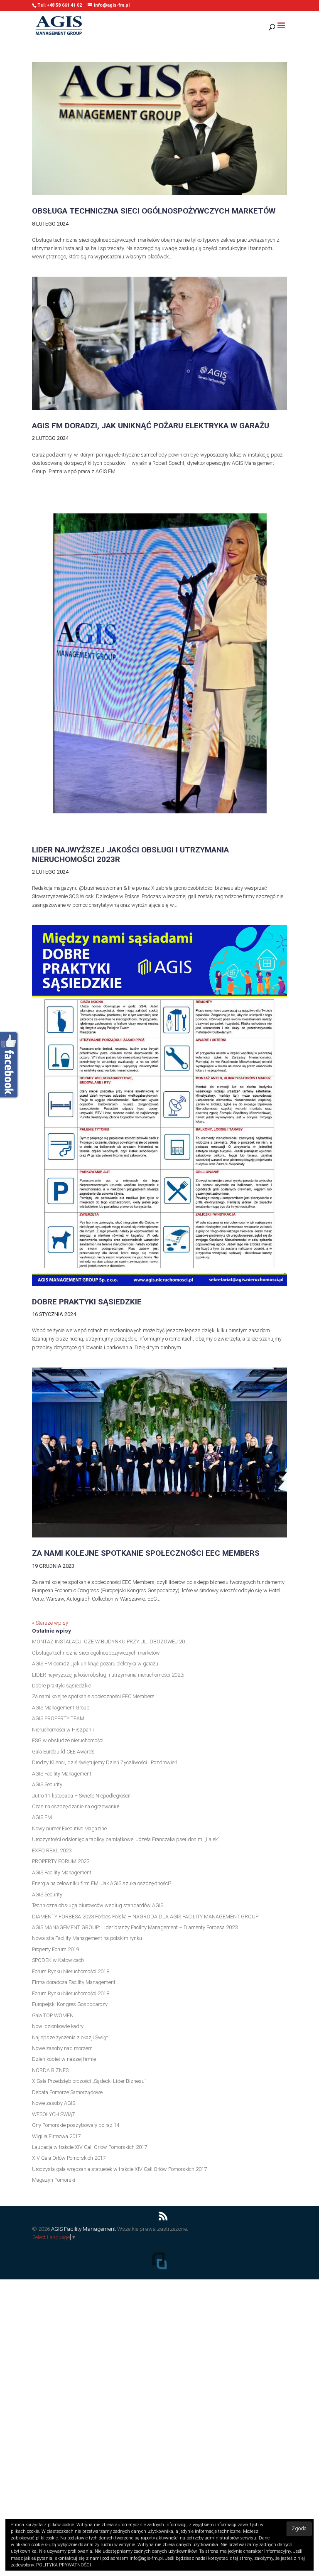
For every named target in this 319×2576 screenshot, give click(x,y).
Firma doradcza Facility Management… (75, 1982)
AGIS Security (47, 1784)
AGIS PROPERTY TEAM (58, 1718)
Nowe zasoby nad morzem (62, 2048)
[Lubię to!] (10, 1066)
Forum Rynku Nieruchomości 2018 (71, 1971)
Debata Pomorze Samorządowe (67, 2092)
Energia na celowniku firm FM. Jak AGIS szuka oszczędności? (102, 1883)
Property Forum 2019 (56, 1949)
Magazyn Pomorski (54, 2180)
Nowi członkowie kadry (58, 2026)
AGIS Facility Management (62, 1774)
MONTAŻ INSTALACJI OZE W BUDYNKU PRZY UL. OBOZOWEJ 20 (108, 1642)
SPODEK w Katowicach (58, 1960)
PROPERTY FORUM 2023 (61, 1861)
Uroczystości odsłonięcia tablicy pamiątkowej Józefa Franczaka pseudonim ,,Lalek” (126, 1839)
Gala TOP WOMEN (53, 2015)
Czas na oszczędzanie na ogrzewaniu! (76, 1806)
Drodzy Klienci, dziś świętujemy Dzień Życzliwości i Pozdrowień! (105, 1762)
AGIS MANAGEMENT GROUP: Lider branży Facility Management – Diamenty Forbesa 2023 (135, 1927)
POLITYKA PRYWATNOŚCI (64, 2565)
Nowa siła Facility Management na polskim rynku (87, 1938)
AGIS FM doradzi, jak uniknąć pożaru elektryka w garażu (151, 426)
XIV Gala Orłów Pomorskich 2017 (69, 2158)
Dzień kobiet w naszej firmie (64, 2059)
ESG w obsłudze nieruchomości (68, 1740)
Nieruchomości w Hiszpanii (63, 1730)
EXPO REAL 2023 (52, 1850)
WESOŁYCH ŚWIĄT (54, 2114)
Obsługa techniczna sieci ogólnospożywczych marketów (154, 211)
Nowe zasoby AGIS (54, 2103)
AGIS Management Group (61, 1708)
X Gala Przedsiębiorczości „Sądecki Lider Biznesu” (89, 2081)
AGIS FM (42, 1817)
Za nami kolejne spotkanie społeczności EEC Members (146, 1553)
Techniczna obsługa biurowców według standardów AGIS (98, 1905)
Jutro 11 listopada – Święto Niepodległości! (81, 1796)
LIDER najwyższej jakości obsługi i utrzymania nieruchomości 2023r (130, 855)
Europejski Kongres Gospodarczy (70, 2004)
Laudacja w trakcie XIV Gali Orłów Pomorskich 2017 (90, 2147)
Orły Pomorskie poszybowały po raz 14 (76, 2125)
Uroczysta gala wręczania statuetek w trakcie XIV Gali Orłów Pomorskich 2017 (120, 2169)
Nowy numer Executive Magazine (69, 1828)
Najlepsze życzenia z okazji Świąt (70, 2037)
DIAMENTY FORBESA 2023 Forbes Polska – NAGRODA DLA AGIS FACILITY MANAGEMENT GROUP (145, 1917)
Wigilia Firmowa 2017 (56, 2136)
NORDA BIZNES (50, 2070)
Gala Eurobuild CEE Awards (63, 1752)
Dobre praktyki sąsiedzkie (87, 1302)
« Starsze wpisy (50, 1623)
